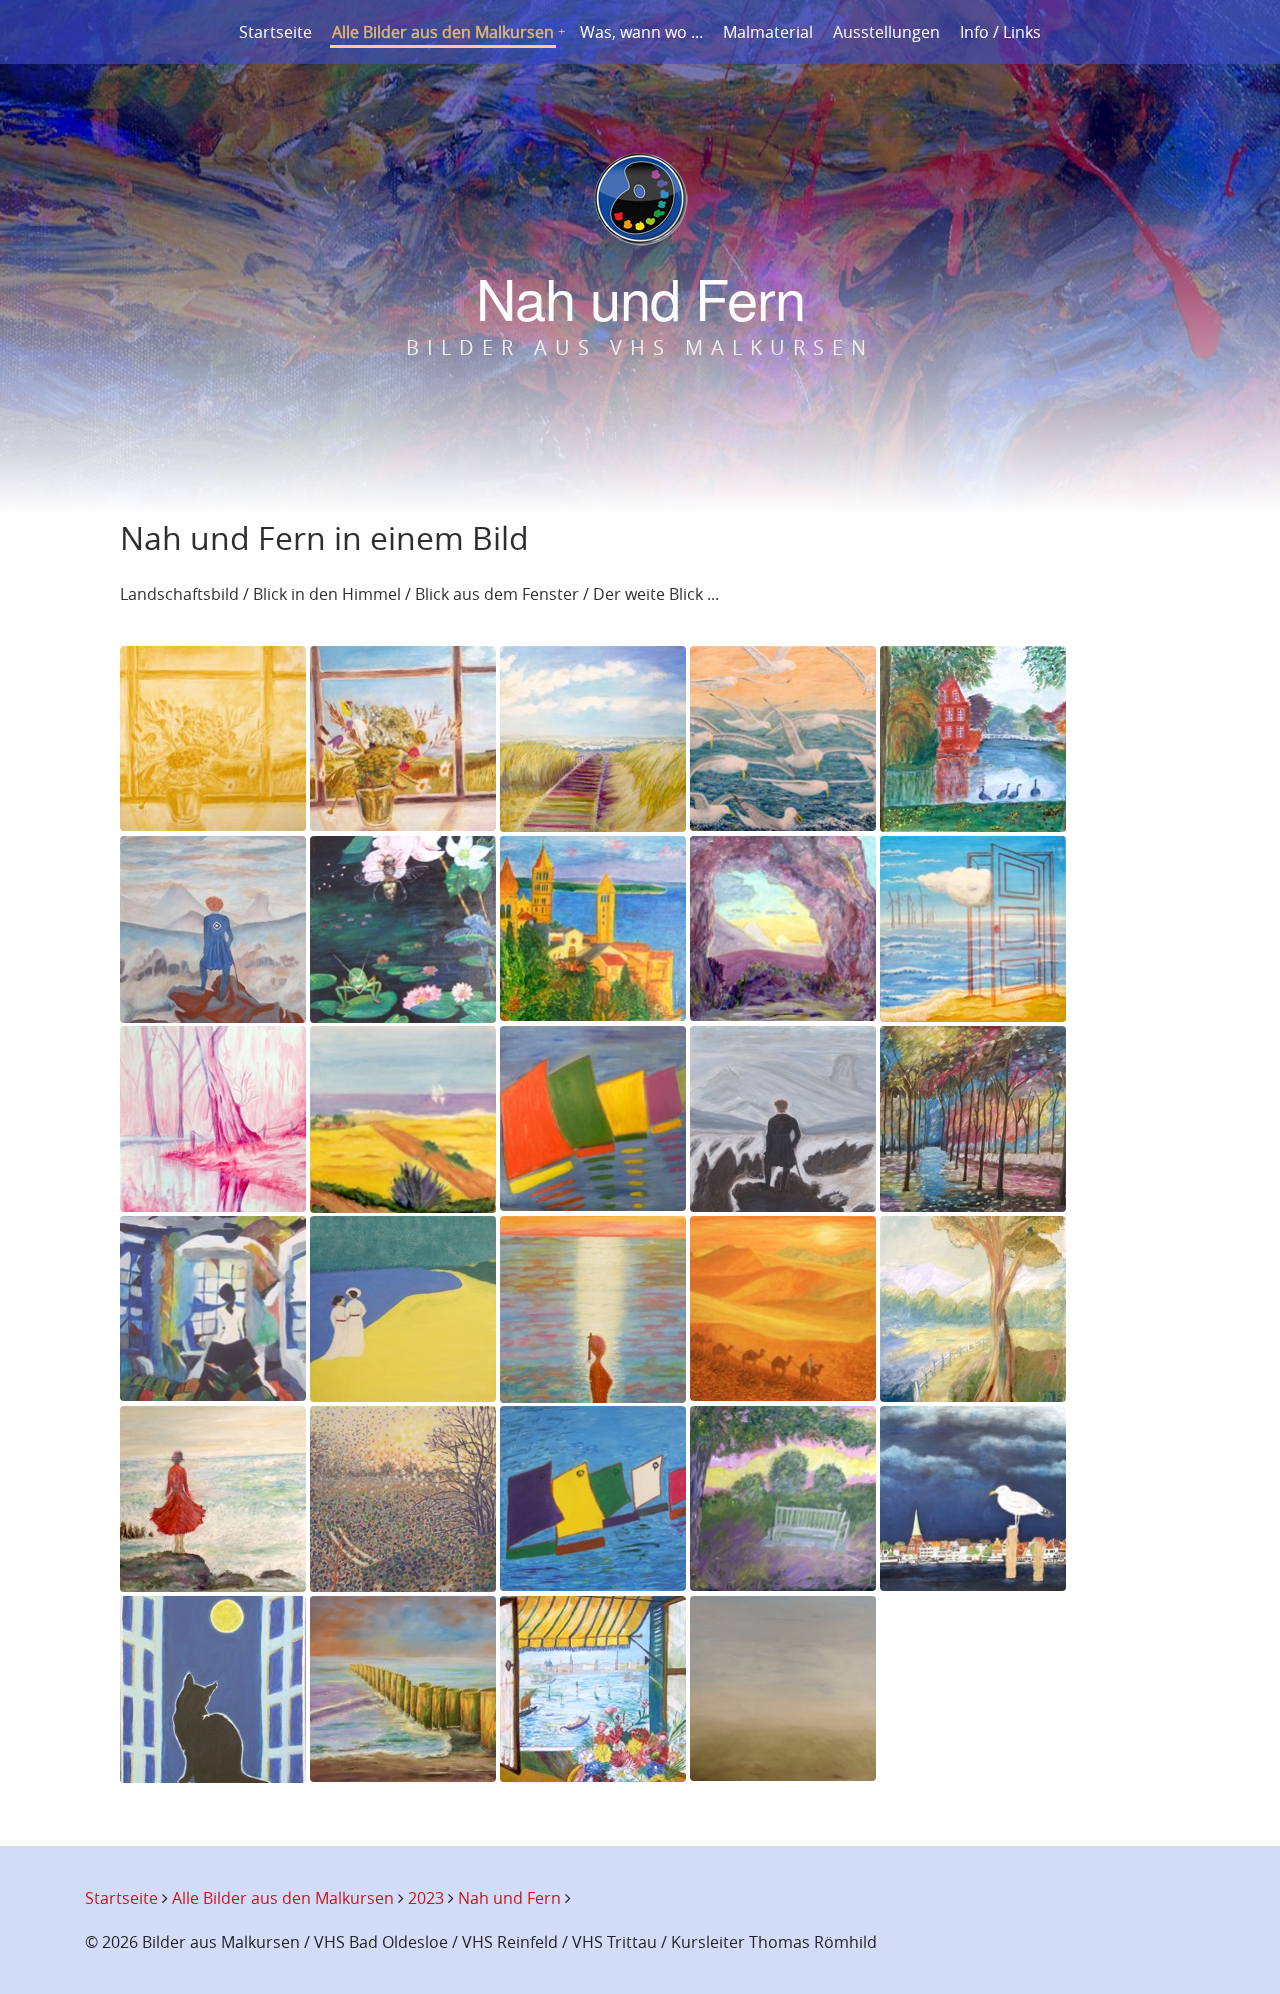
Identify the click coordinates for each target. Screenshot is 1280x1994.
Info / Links (1000, 32)
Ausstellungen (886, 32)
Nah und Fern (509, 1898)
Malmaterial (768, 32)
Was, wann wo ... (641, 32)
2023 (426, 1898)
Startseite (275, 32)
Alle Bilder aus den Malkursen (443, 32)
